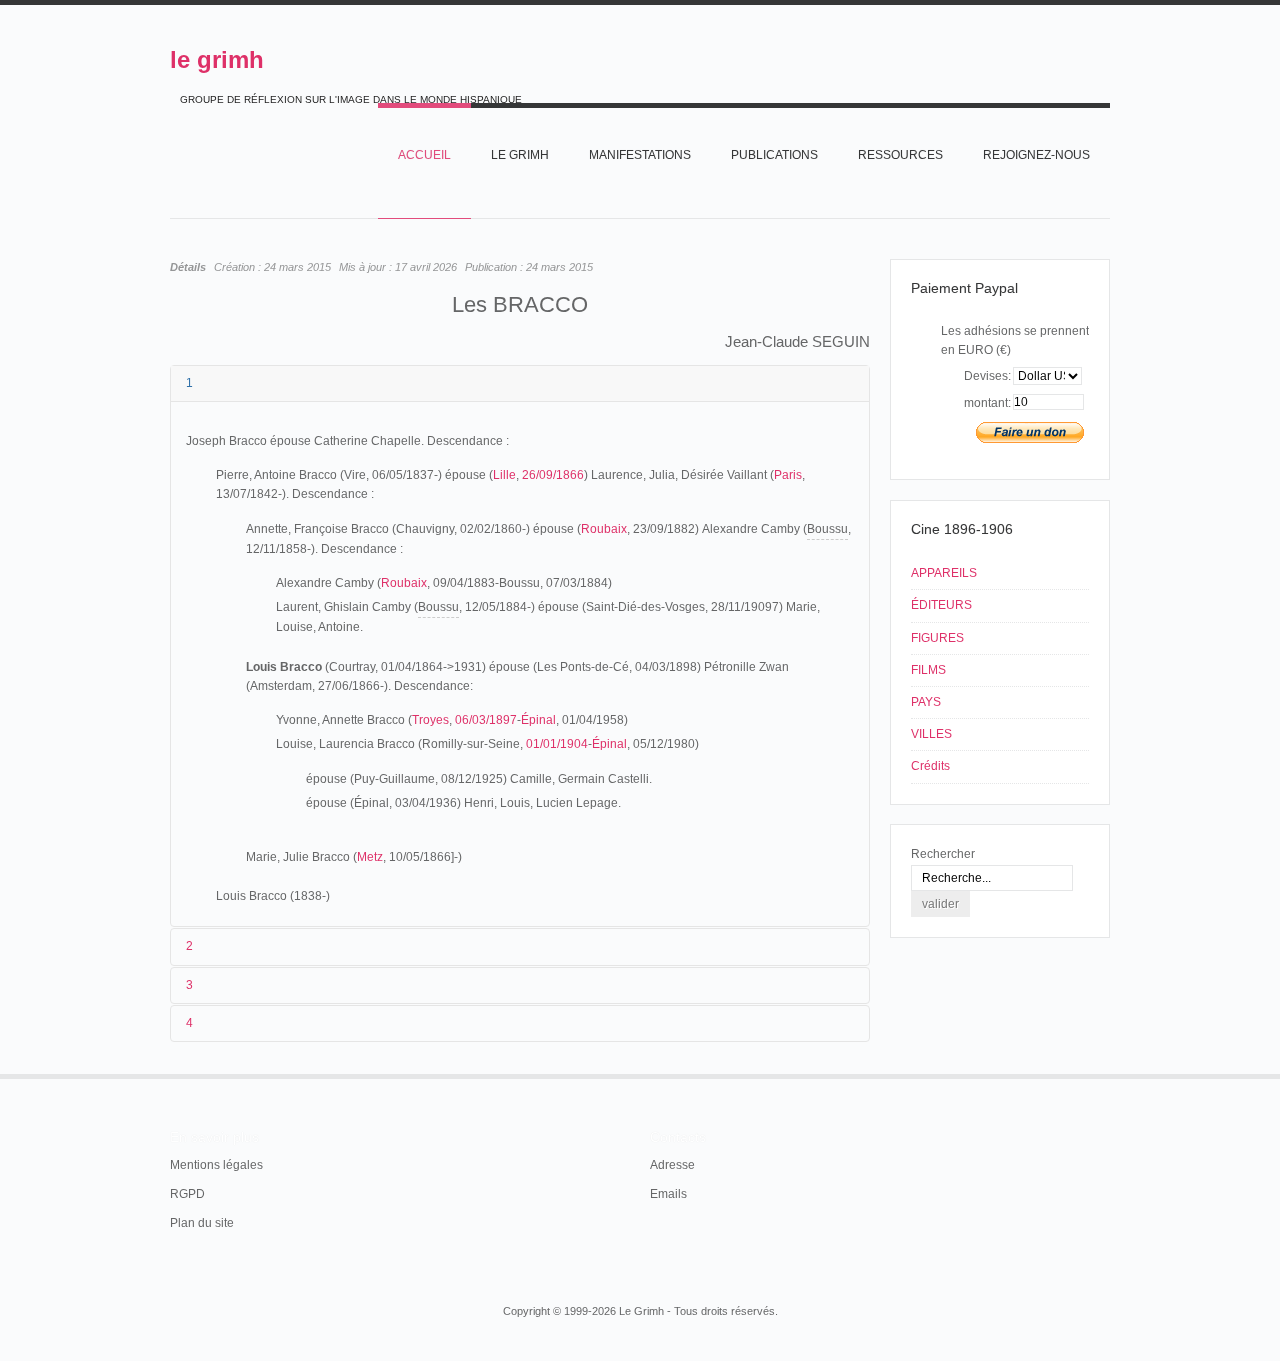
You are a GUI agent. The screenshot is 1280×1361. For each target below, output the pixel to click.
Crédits (930, 766)
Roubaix (604, 529)
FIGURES (937, 638)
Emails (668, 1194)
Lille (504, 475)
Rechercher (943, 854)
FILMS (928, 670)
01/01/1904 (557, 744)
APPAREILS (944, 573)
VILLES (931, 734)
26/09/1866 (553, 475)
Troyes (430, 720)
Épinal (538, 720)
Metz (370, 857)
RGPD (187, 1194)
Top (1108, 1074)
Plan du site (202, 1223)
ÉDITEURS (941, 605)
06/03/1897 (486, 720)
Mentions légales (216, 1165)
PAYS (926, 702)
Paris (788, 475)
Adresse (672, 1165)
